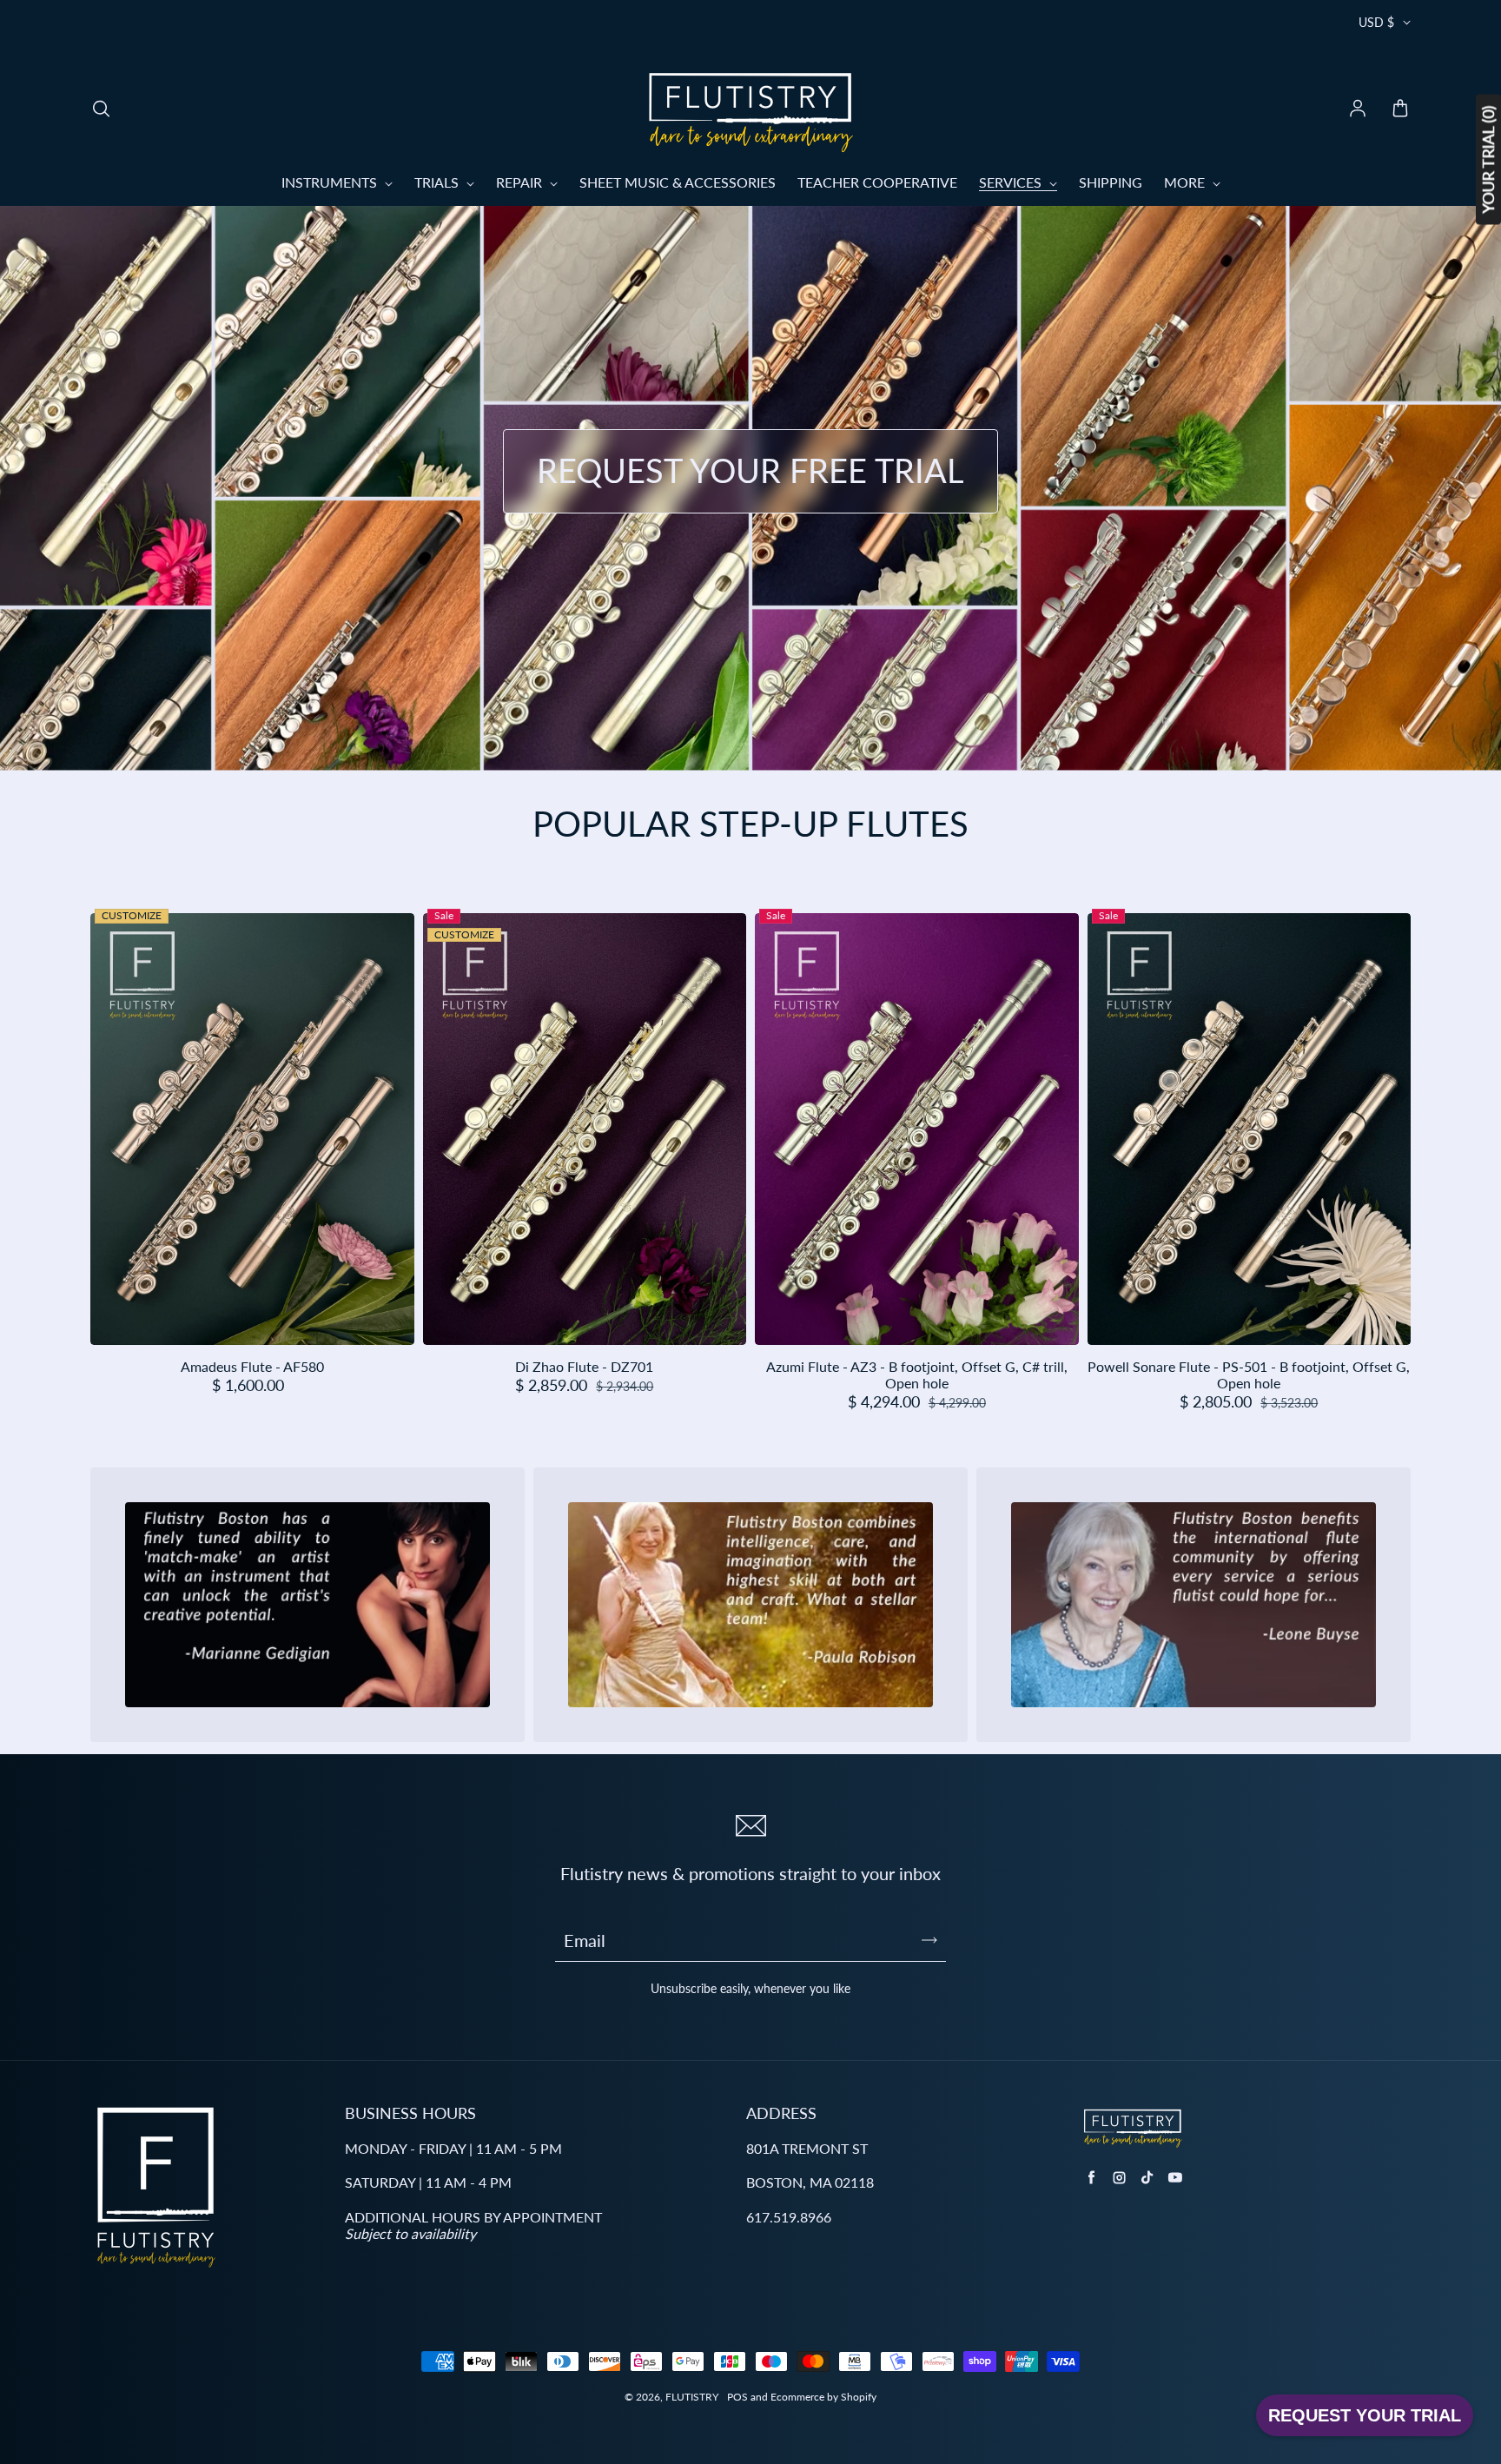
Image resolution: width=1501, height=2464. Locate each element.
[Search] (101, 109)
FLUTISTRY (692, 2397)
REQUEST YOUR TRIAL (1365, 2415)
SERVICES (1012, 182)
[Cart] (1400, 109)
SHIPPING (1111, 182)
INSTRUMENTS (331, 182)
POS (737, 2397)
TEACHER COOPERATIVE (877, 182)
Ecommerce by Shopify (823, 2397)
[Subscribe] (929, 1940)
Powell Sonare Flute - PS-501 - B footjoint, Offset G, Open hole (1249, 1374)
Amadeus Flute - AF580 (252, 1366)
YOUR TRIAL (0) (1488, 160)
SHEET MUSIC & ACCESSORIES (678, 182)
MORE (1186, 182)
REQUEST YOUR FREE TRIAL (750, 470)
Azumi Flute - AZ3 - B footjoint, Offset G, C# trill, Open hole (917, 1374)
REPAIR (521, 182)
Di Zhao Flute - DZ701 (584, 1366)
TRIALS (438, 182)
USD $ (1376, 22)
